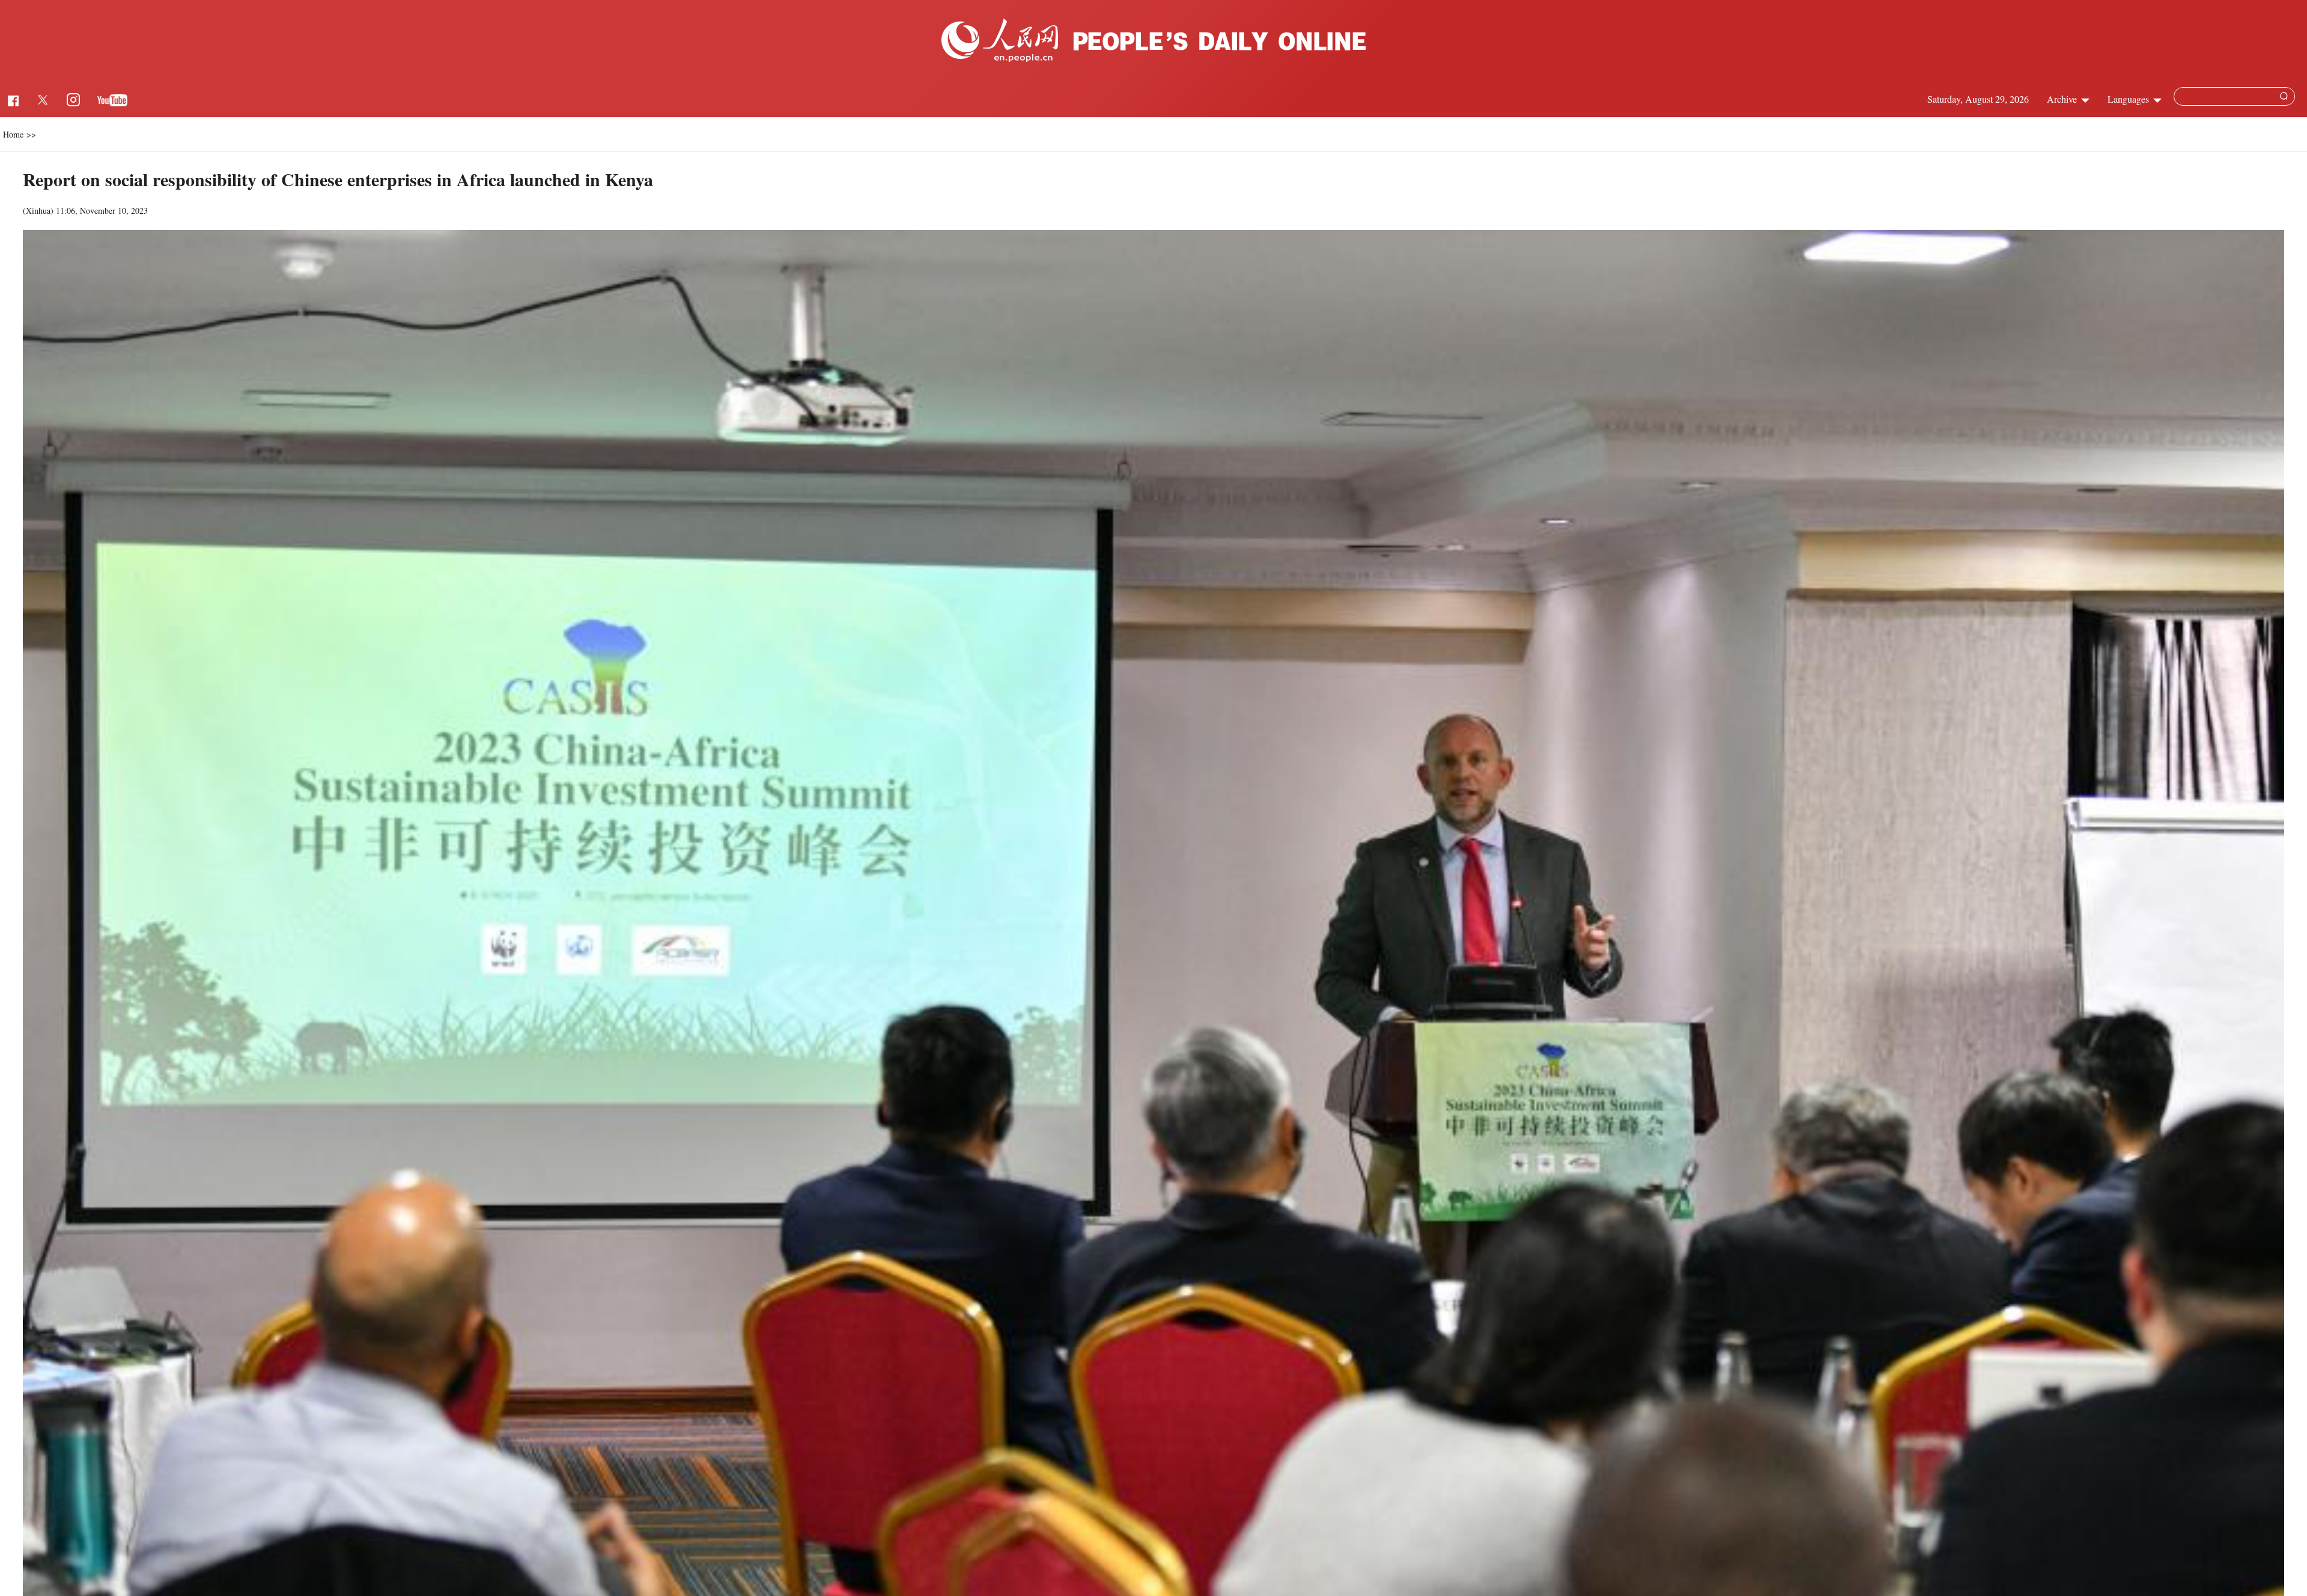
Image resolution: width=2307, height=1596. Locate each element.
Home (13, 134)
